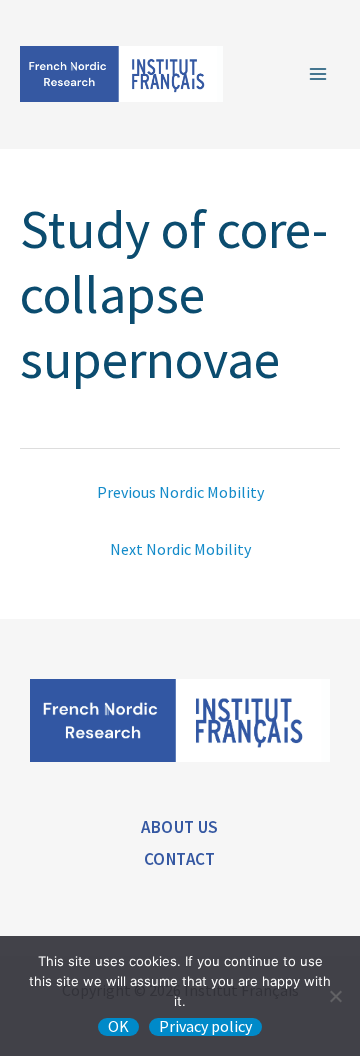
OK (118, 1027)
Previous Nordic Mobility (180, 492)
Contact (180, 859)
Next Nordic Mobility (180, 549)
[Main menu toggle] (318, 74)
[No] (335, 996)
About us (179, 827)
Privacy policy (205, 1027)
